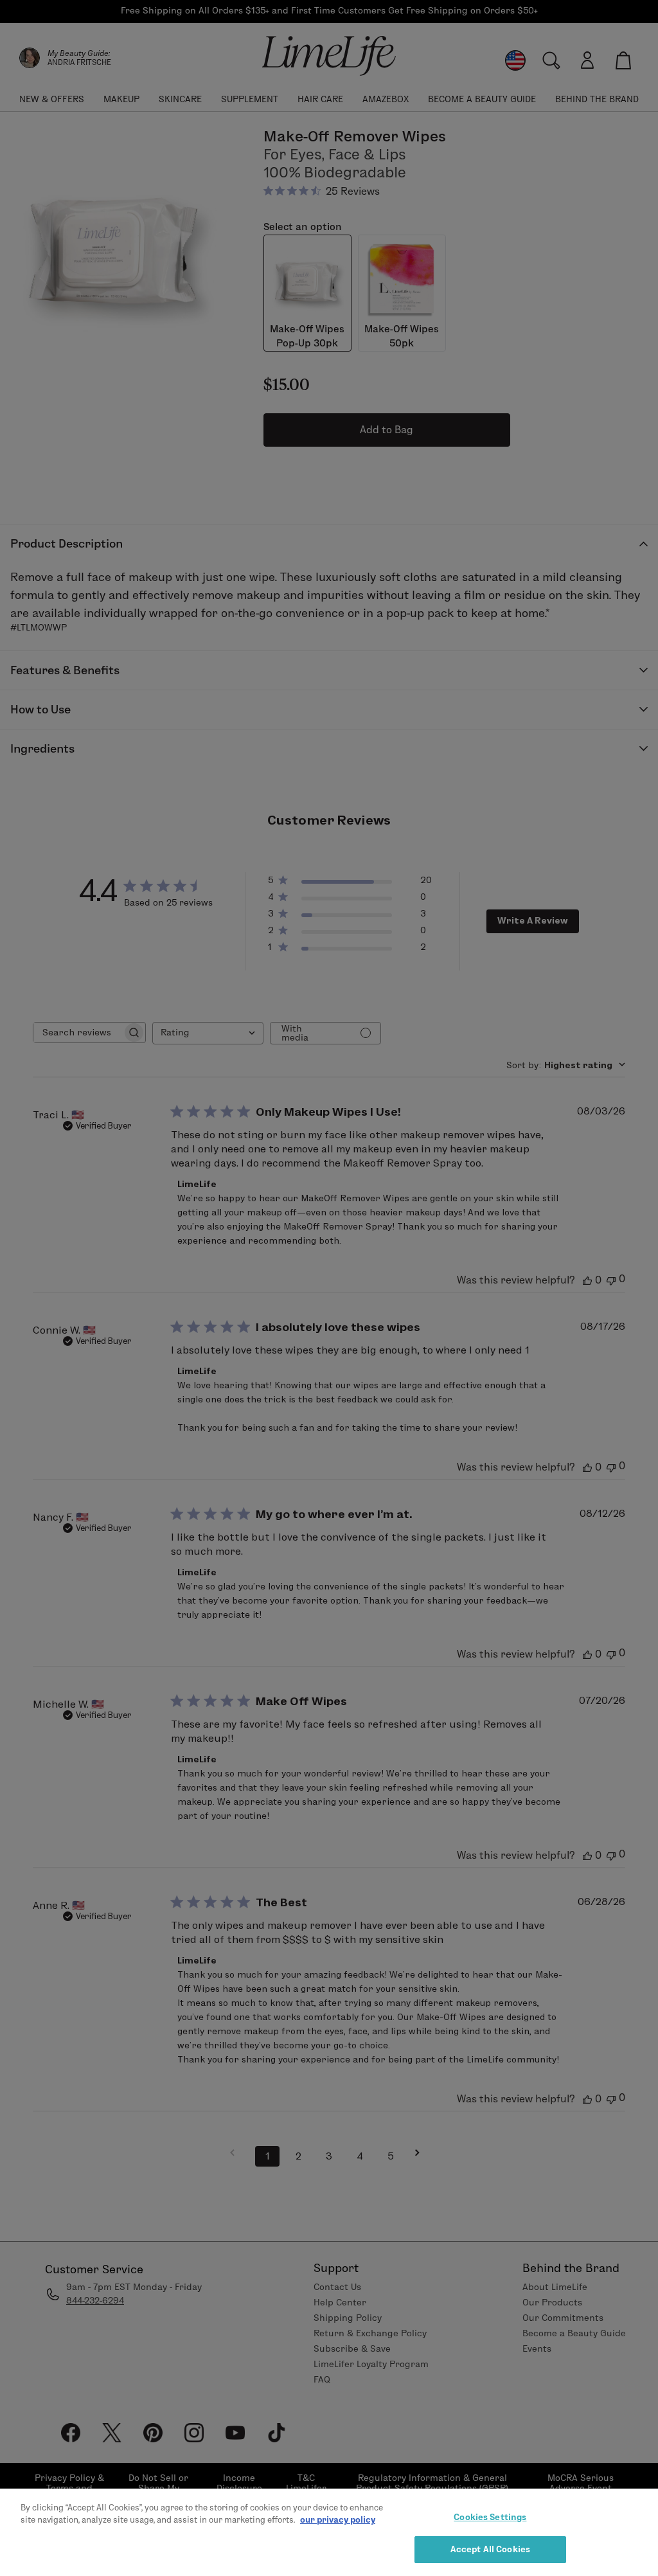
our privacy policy (338, 2519)
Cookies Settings (490, 2517)
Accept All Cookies (490, 2549)
